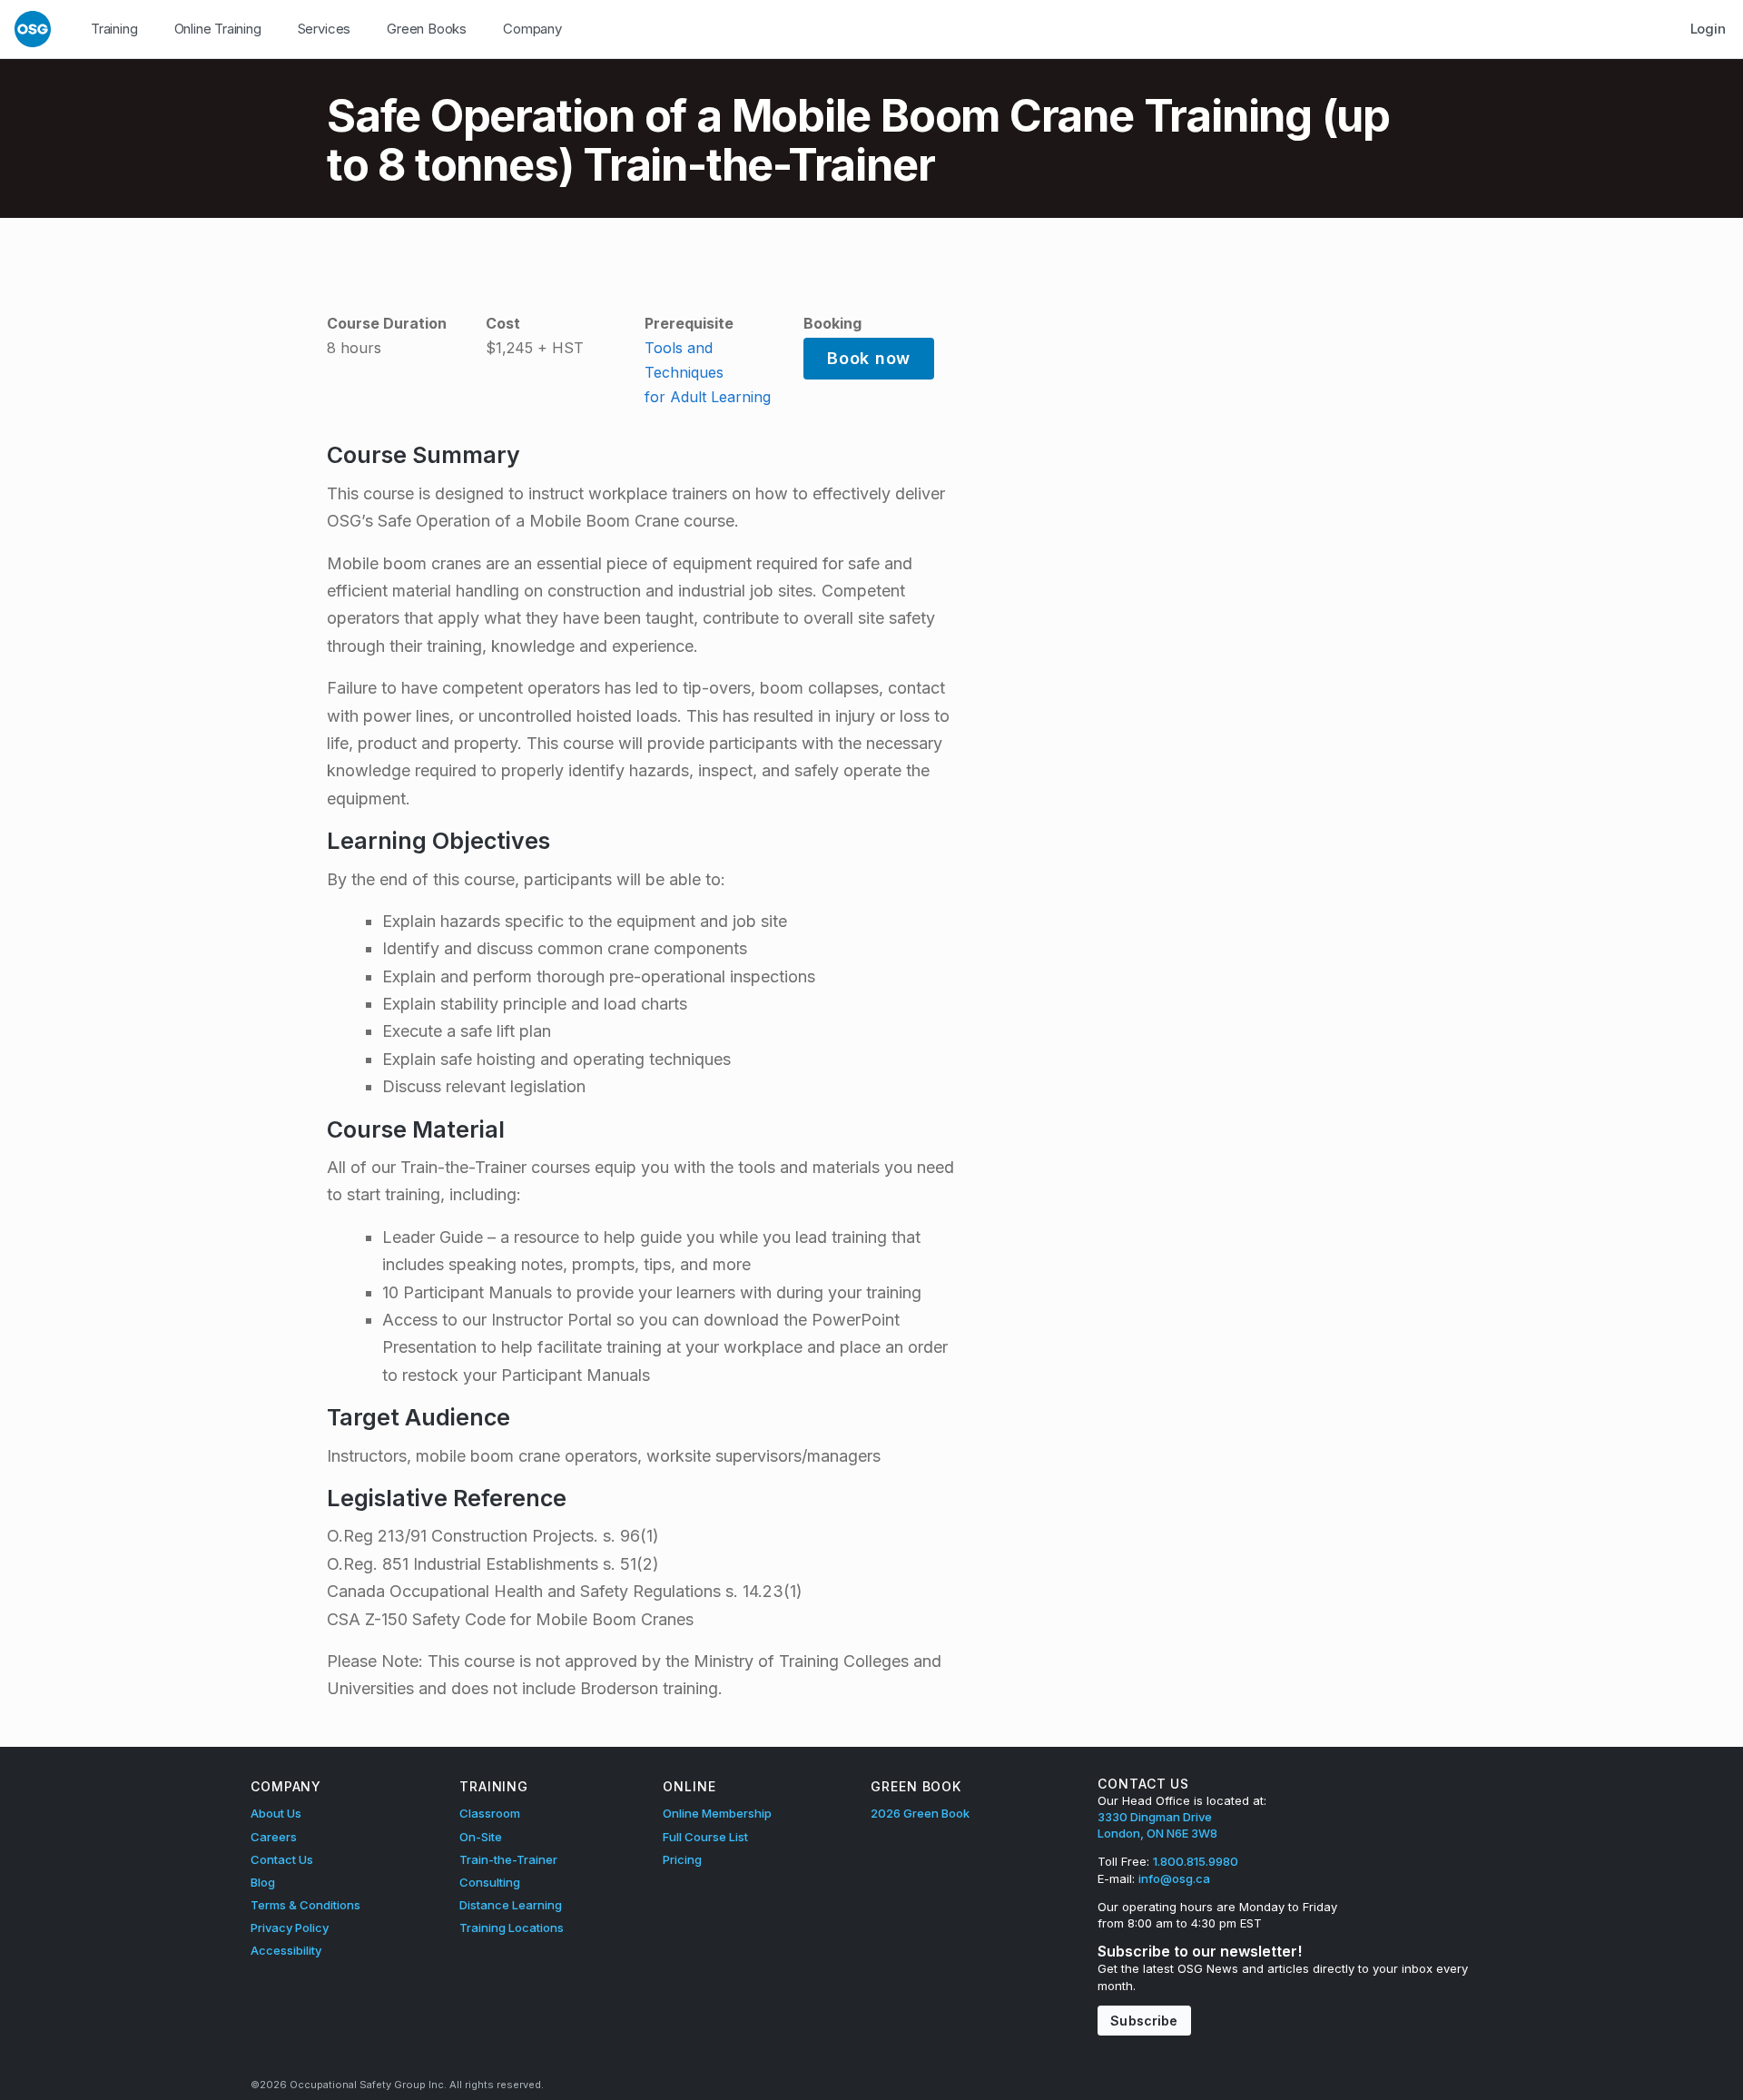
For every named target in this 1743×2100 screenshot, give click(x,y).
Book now (869, 358)
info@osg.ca (1174, 1878)
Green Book (916, 1786)
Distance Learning (511, 1905)
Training (114, 29)
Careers (274, 1837)
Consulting (490, 1882)
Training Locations (512, 1927)
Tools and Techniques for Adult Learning (708, 372)
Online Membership (717, 1813)
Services (325, 29)
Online (689, 1786)
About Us (276, 1813)
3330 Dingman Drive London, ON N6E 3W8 (1157, 1825)
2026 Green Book (920, 1813)
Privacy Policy (290, 1927)
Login (1708, 29)
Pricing (682, 1859)
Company (532, 29)
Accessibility (286, 1950)
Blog (263, 1882)
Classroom (490, 1813)
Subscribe (1144, 2021)
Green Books (427, 29)
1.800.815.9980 (1196, 1861)
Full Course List (705, 1837)
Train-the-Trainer (508, 1859)
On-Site (481, 1837)
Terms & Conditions (305, 1905)
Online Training (218, 29)
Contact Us (282, 1859)
